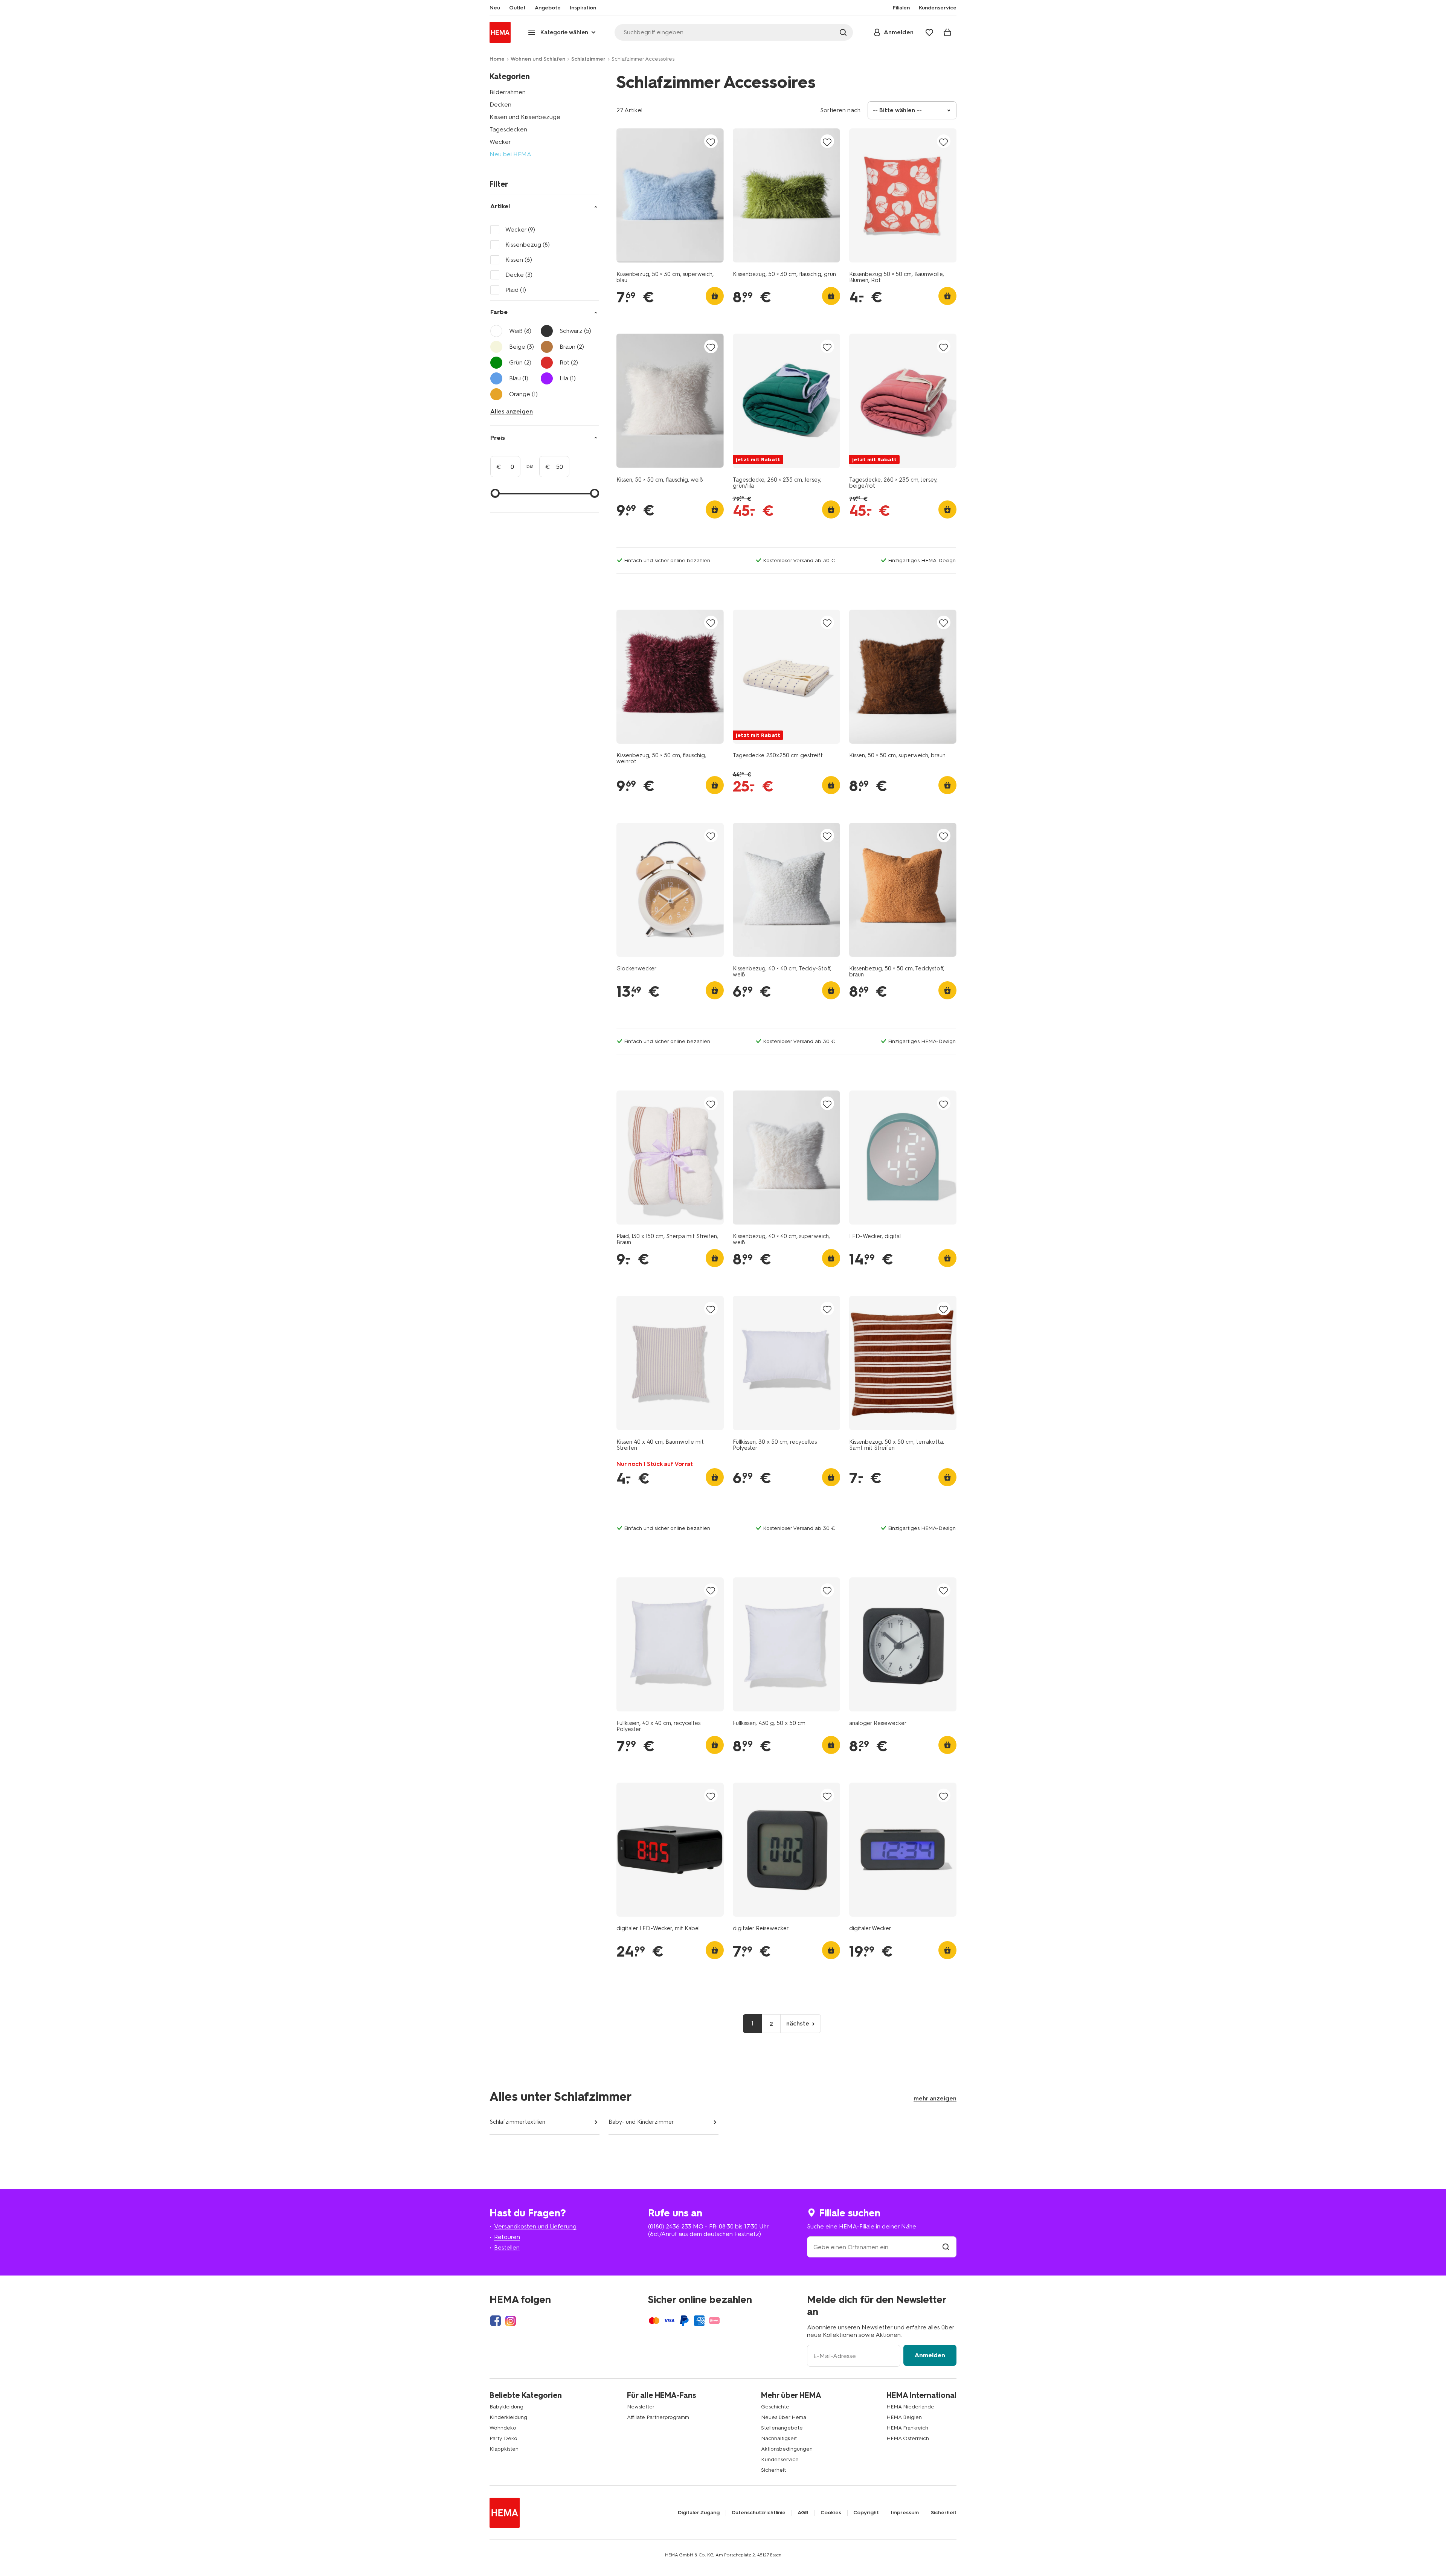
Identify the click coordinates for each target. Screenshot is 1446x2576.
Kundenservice (780, 2459)
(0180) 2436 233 (670, 2226)
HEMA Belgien (904, 2417)
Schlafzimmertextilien (517, 2122)
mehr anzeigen (935, 2098)
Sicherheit (773, 2470)
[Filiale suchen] (946, 2247)
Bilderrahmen (508, 92)
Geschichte (775, 2407)
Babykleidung (506, 2407)
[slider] (495, 493)
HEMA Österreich (908, 2438)
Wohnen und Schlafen (538, 59)
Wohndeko (503, 2428)
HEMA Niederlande (910, 2407)
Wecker (500, 142)
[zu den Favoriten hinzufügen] (711, 142)
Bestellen (507, 2247)
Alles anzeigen (512, 411)
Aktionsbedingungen (787, 2449)
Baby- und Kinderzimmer (641, 2122)
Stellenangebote (782, 2428)
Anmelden (930, 2355)
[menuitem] (495, 8)
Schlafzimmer (588, 59)
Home (497, 59)
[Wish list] (929, 32)
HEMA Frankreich (907, 2428)
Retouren (507, 2237)
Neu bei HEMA (510, 154)
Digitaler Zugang (699, 2513)
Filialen (901, 8)
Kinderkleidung (508, 2417)
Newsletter (641, 2407)
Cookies (831, 2513)
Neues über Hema (784, 2417)
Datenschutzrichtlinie (759, 2513)
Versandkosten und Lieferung (535, 2226)
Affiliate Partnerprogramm (658, 2417)
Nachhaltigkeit (779, 2438)
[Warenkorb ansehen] (947, 32)
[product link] (670, 195)
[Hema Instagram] (511, 2321)
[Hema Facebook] (496, 2321)
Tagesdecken (508, 129)
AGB (803, 2513)
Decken (500, 104)
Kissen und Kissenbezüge (525, 117)
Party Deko (503, 2438)
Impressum (905, 2513)
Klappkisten (504, 2449)
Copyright (866, 2513)
